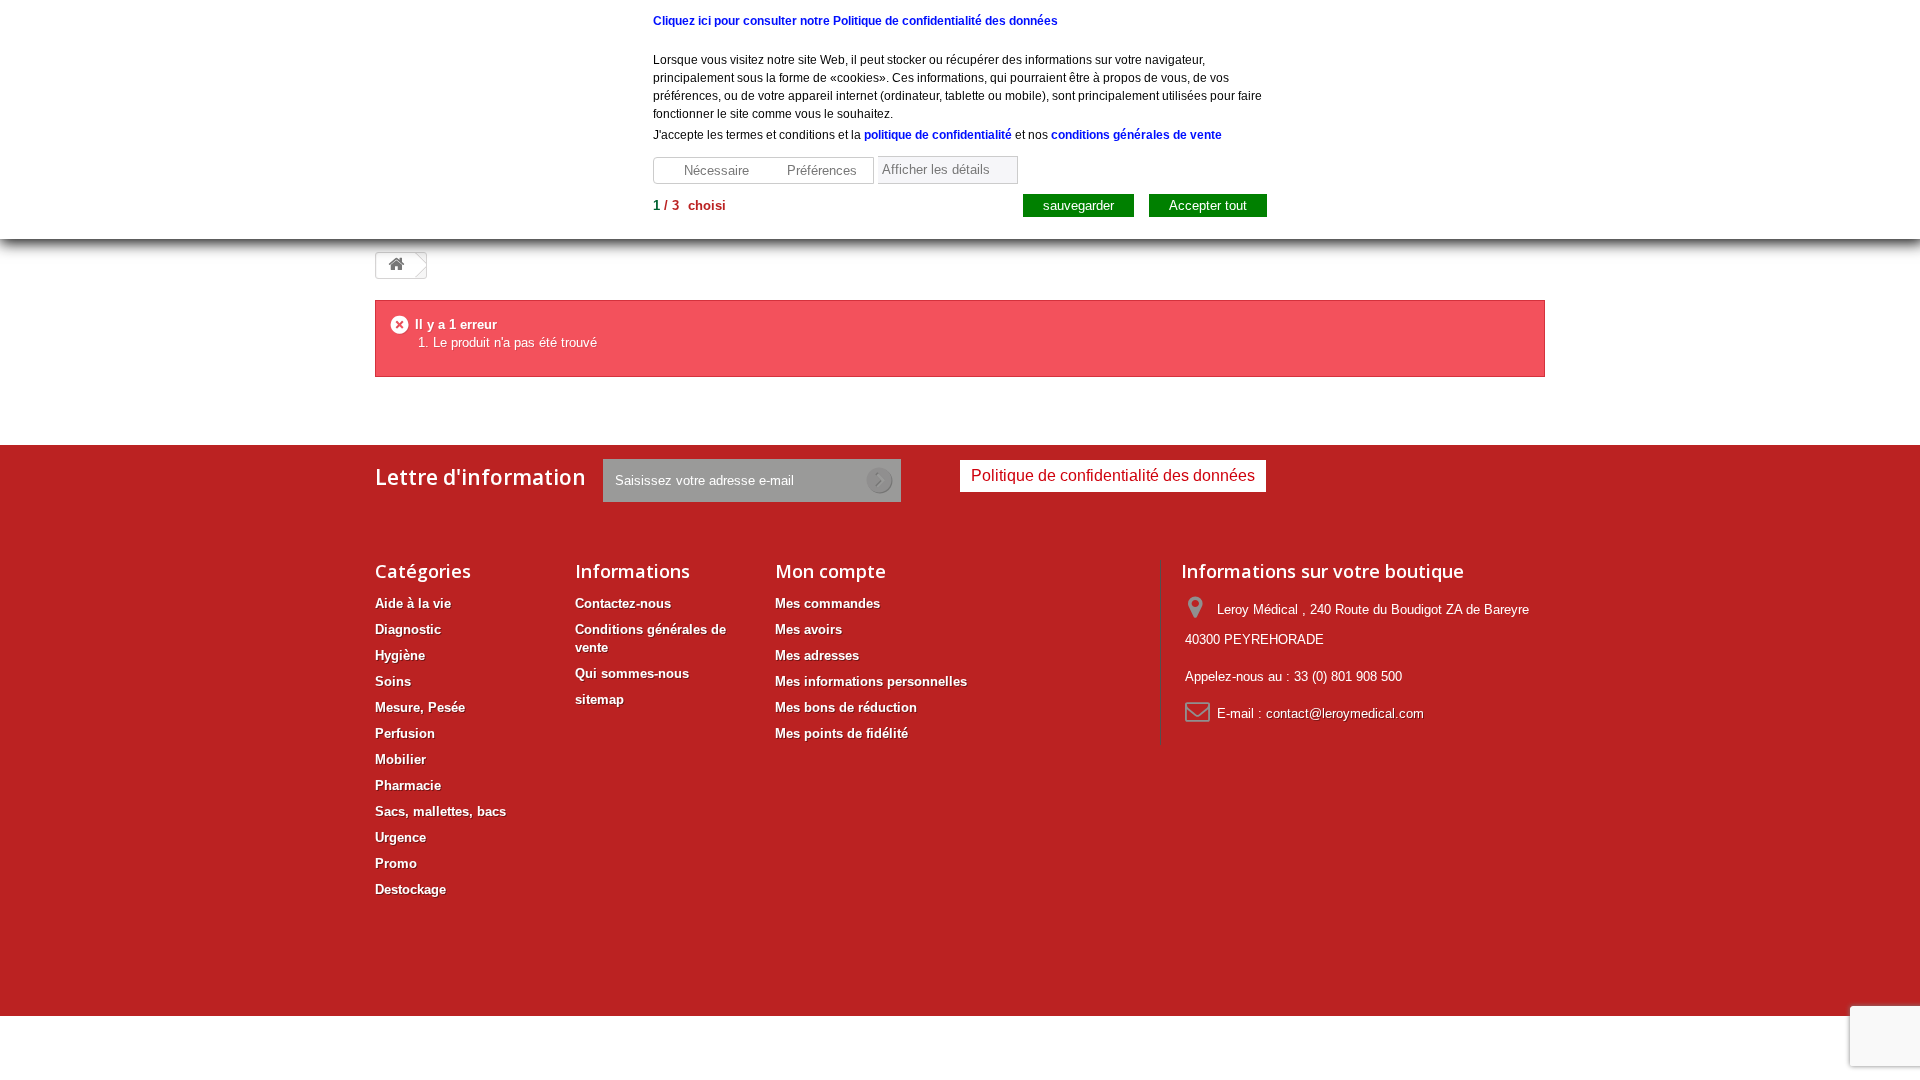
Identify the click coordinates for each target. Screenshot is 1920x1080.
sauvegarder (1078, 205)
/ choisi (689, 205)
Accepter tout (1208, 205)
